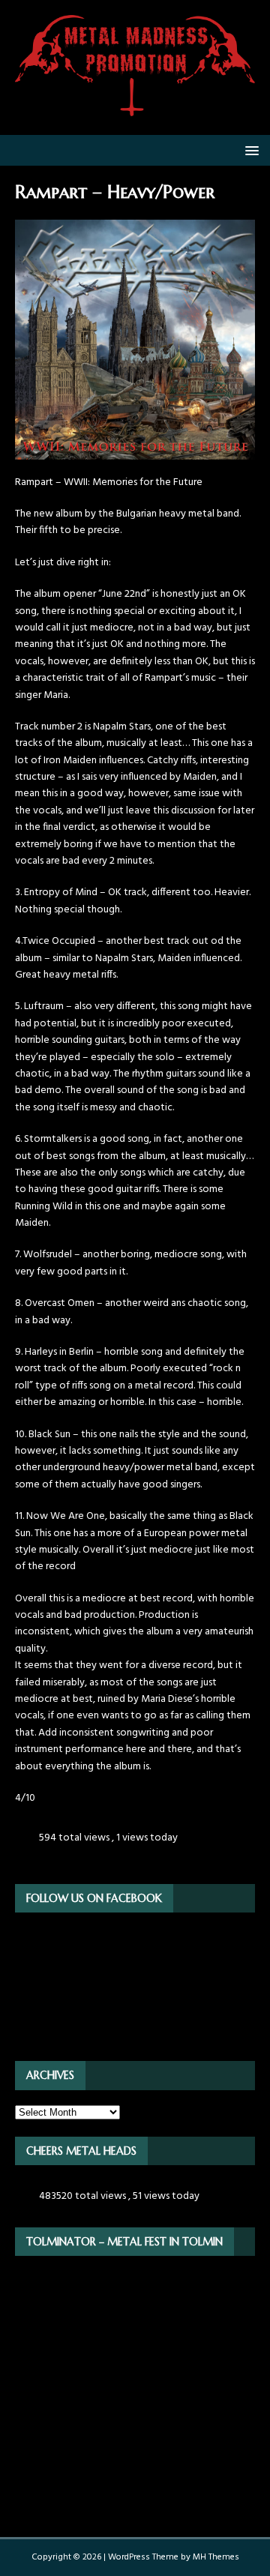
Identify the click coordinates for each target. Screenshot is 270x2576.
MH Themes (216, 2557)
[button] (249, 150)
